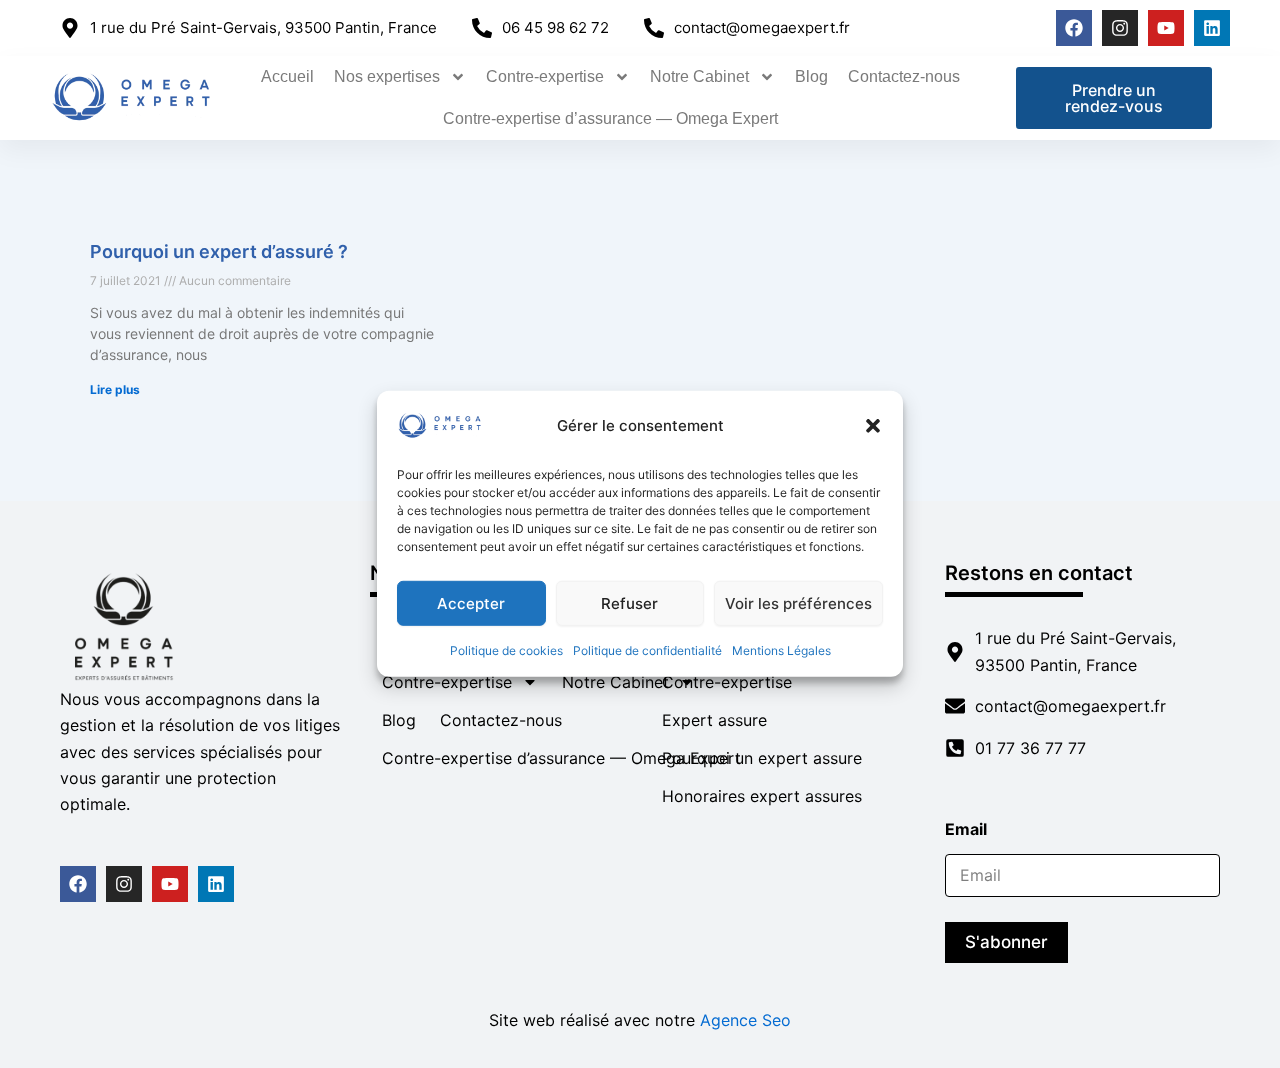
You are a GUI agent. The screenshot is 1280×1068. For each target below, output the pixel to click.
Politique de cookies (506, 650)
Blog (811, 76)
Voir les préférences (798, 602)
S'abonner (1006, 942)
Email (972, 829)
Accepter (471, 602)
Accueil (287, 76)
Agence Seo (745, 1020)
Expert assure (714, 720)
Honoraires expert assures (762, 796)
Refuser (629, 602)
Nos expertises (387, 76)
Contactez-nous (904, 76)
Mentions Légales (781, 650)
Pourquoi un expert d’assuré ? (219, 251)
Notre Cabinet (699, 76)
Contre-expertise (545, 76)
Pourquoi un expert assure (762, 758)
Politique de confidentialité (647, 650)
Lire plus (115, 389)
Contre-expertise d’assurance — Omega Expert (610, 118)
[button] (873, 426)
